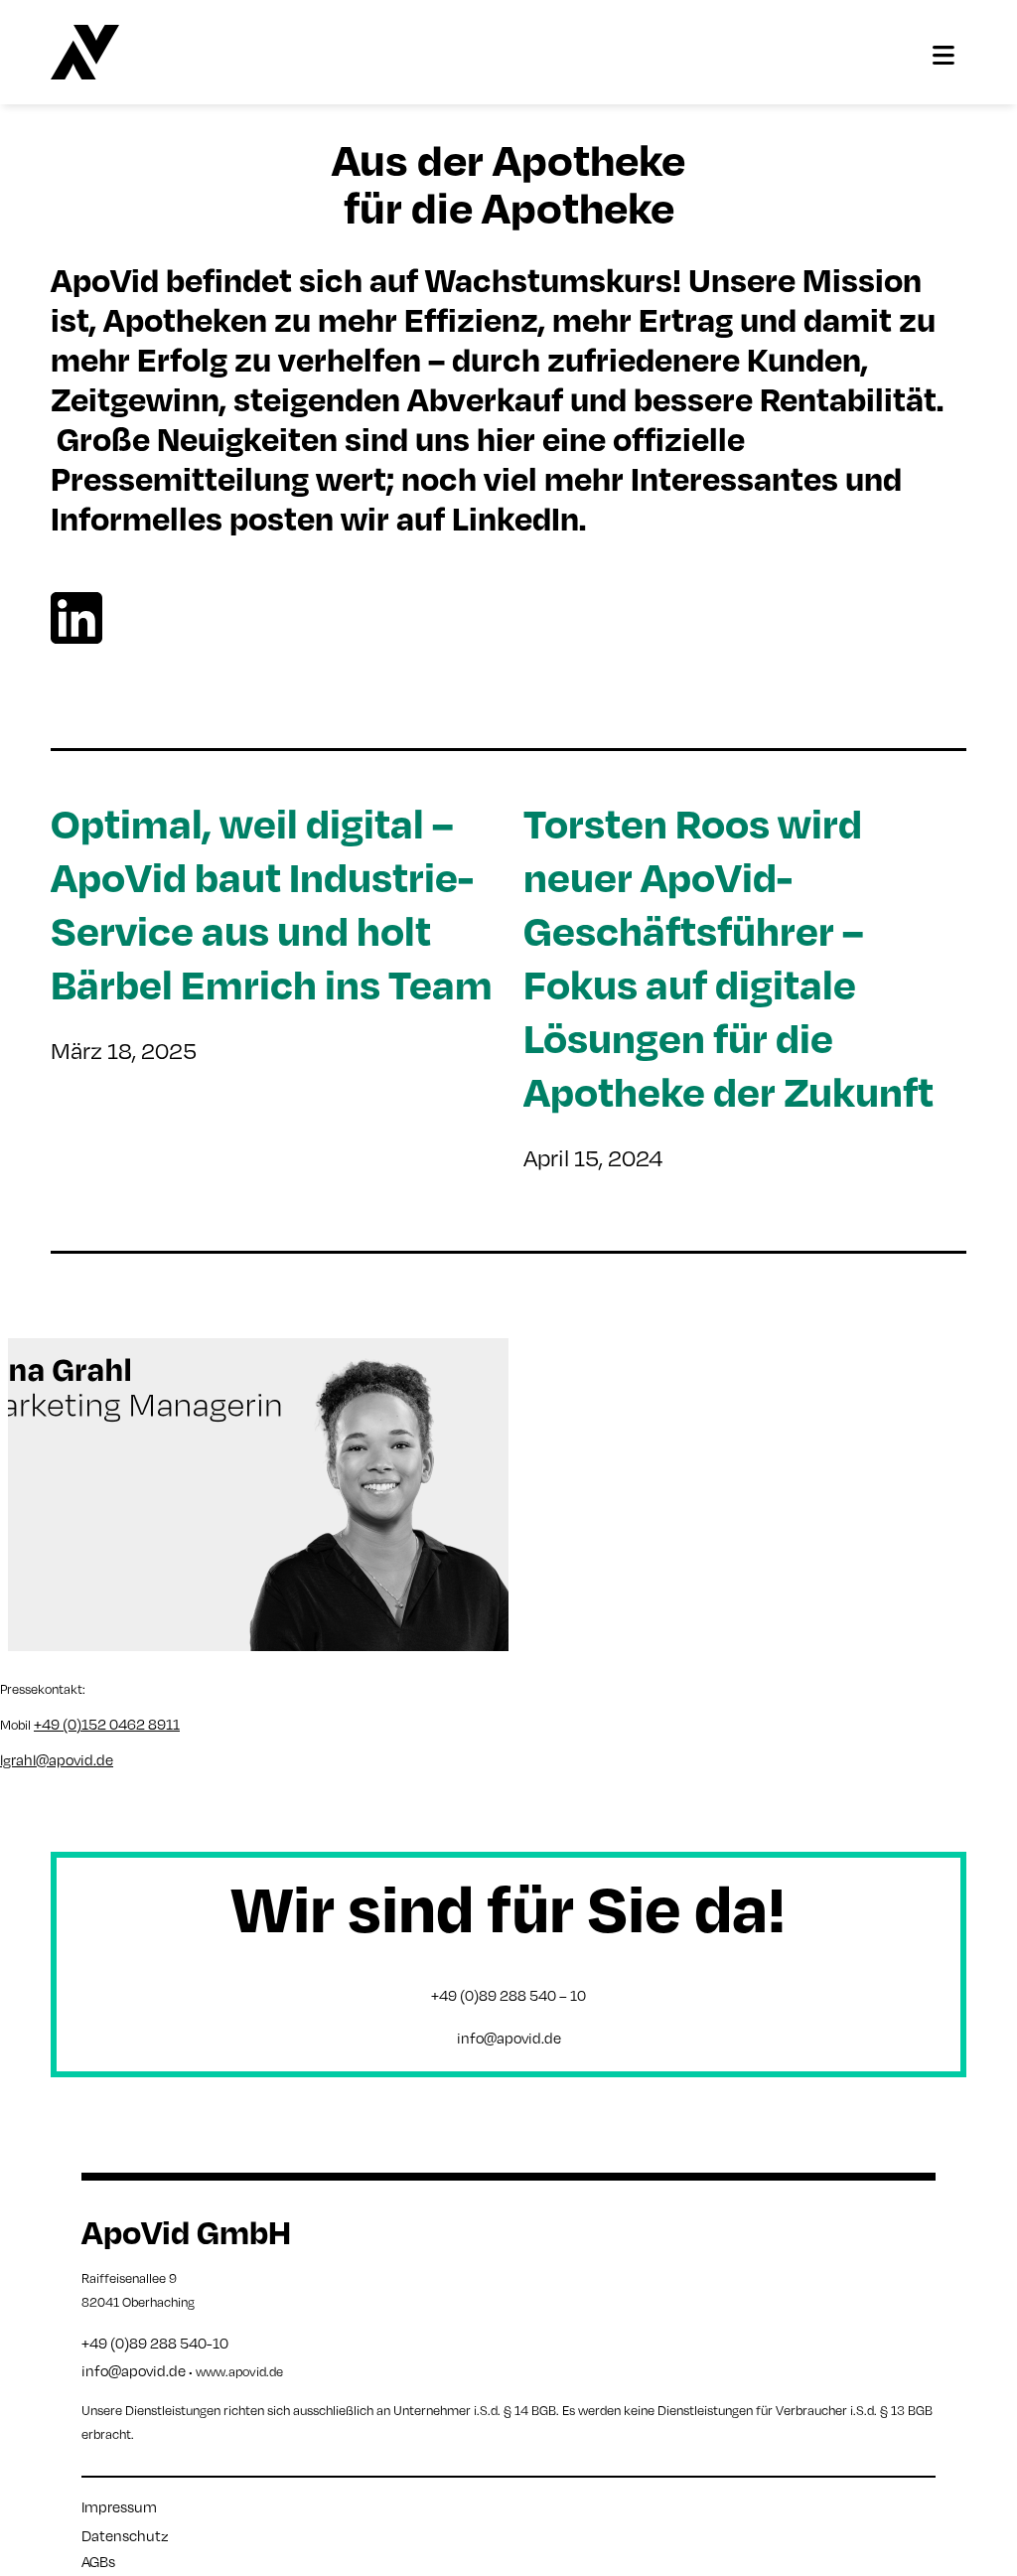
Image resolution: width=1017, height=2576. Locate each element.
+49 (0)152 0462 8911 (107, 1724)
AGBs (98, 2561)
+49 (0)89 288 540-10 (155, 2343)
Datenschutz (125, 2535)
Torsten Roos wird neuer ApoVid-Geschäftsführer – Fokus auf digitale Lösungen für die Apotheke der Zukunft (728, 956)
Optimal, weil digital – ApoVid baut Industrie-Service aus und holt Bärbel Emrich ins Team (272, 903)
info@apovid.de (509, 2038)
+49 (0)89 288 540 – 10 (508, 1995)
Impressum (119, 2506)
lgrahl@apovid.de (57, 1759)
